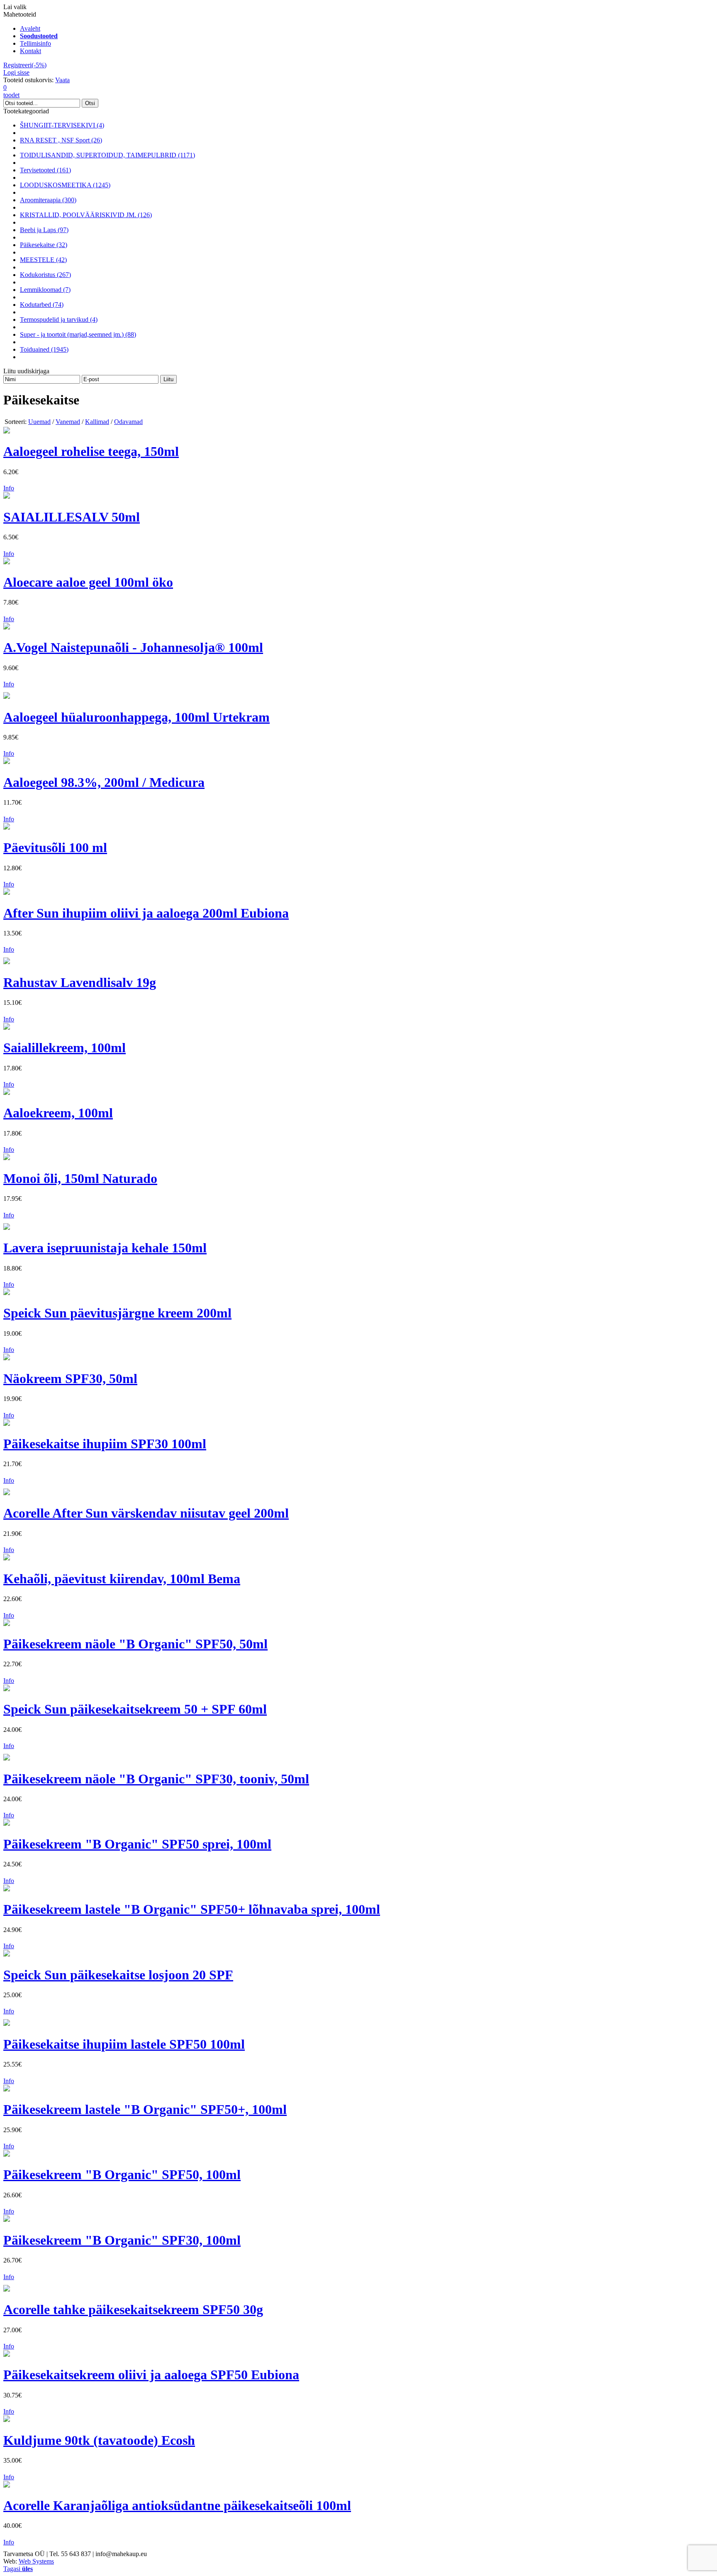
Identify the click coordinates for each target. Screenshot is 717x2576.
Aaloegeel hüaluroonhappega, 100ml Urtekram (137, 717)
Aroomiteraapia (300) (48, 200)
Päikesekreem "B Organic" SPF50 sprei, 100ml (137, 1844)
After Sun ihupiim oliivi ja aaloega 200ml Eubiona (146, 913)
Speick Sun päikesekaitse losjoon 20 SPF (118, 1975)
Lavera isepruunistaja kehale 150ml (105, 1248)
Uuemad (39, 422)
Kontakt (30, 51)
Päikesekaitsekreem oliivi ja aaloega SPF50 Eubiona (151, 2375)
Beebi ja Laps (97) (44, 230)
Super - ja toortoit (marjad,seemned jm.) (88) (78, 334)
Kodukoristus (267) (45, 275)
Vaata (62, 80)
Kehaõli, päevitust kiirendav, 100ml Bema (122, 1579)
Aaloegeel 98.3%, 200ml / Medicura (104, 782)
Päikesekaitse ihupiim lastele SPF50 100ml (124, 2044)
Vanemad (68, 422)
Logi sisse (16, 72)
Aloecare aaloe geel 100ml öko (88, 582)
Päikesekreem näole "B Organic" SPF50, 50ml (135, 1644)
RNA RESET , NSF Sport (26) (61, 140)
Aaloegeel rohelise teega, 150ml (91, 451)
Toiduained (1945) (44, 349)
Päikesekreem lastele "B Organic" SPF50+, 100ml (145, 2109)
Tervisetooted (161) (45, 170)
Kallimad (97, 422)
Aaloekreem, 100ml (58, 1113)
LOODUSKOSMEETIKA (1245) (65, 185)
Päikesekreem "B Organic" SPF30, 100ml (122, 2240)
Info (9, 488)
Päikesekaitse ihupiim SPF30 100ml (105, 1444)
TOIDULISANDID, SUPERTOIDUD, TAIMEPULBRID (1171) (107, 155)
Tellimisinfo (35, 43)
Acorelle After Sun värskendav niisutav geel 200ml (146, 1513)
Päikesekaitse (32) (44, 245)
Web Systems (36, 2561)
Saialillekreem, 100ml (65, 1048)
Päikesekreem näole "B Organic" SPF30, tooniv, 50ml (156, 1779)
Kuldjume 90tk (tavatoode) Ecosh (99, 2440)
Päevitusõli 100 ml (55, 847)
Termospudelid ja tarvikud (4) (59, 320)
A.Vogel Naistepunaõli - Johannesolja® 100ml (133, 647)
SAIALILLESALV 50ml (72, 517)
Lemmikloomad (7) (45, 290)
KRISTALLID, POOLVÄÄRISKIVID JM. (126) (86, 215)
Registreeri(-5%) (25, 65)
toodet (11, 91)
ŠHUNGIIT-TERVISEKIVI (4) (62, 125)
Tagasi (18, 2569)
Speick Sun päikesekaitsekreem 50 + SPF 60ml (135, 1709)
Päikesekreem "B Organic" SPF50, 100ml (122, 2174)
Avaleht (30, 28)
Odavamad (128, 422)
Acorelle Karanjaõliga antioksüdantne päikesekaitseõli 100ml (177, 2505)
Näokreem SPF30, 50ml (70, 1379)
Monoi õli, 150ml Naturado (80, 1178)
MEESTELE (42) (43, 260)
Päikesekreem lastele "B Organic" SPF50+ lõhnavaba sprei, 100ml (192, 1909)
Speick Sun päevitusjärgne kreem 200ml (117, 1313)
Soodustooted (39, 36)
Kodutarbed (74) (42, 305)
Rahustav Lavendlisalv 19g (80, 982)
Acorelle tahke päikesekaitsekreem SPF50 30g (133, 2309)
